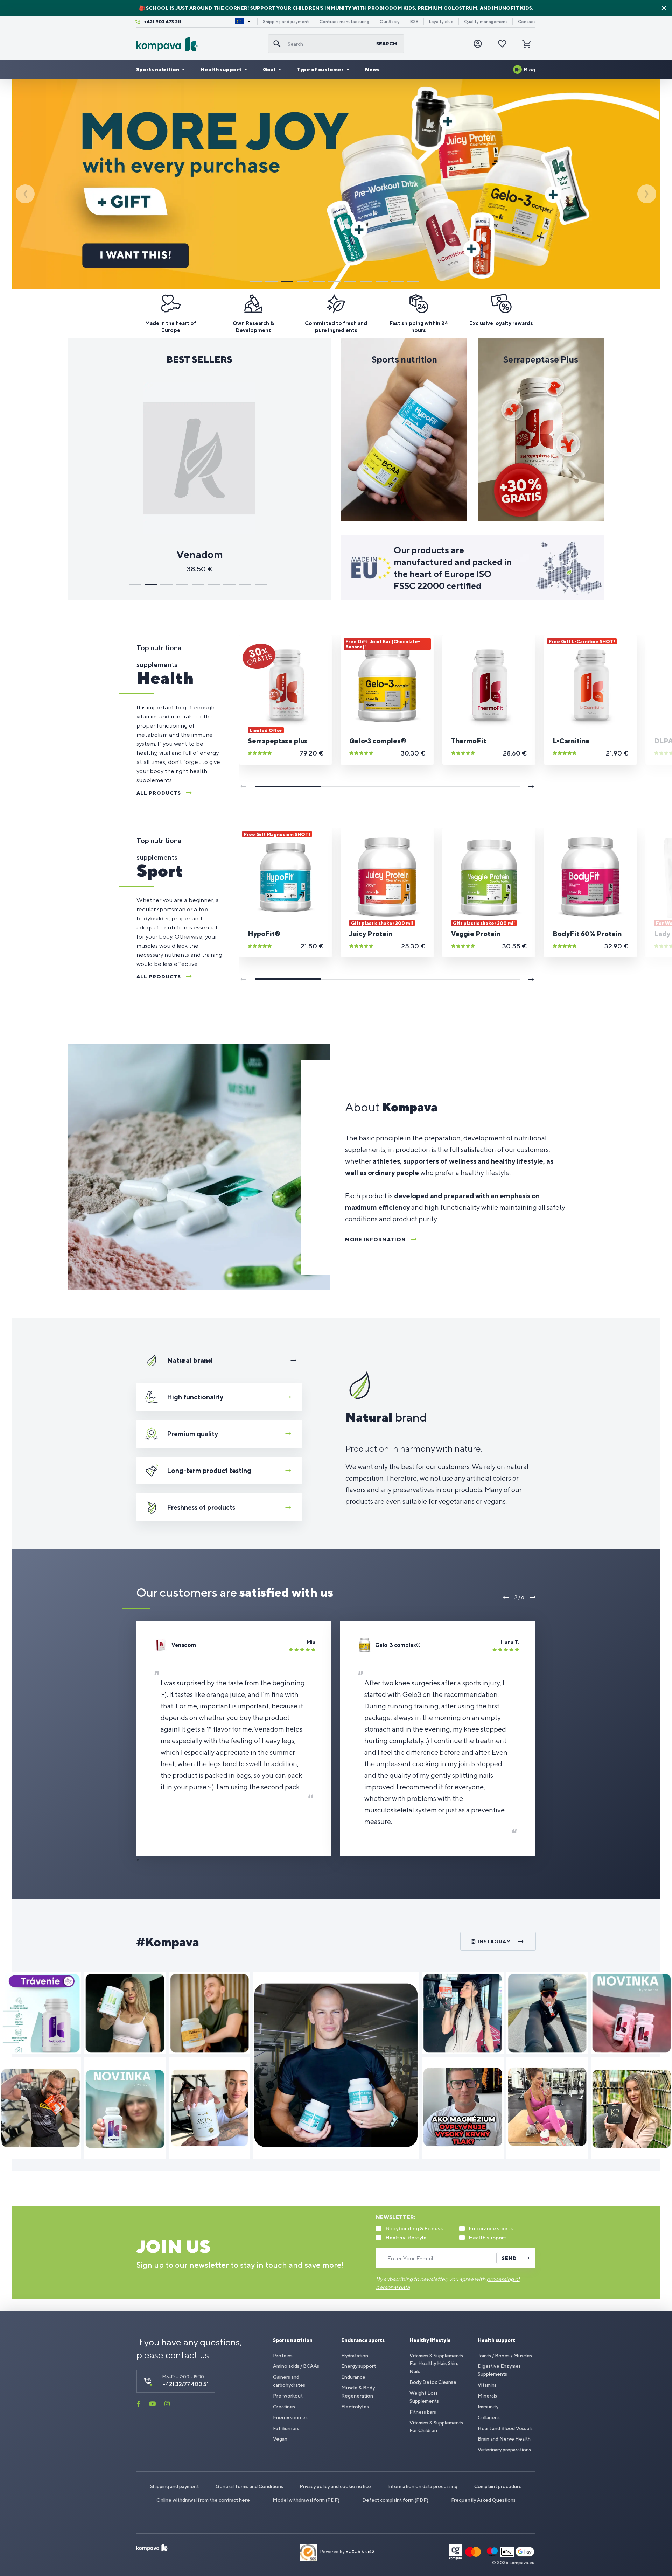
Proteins (283, 2356)
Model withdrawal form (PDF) (306, 2500)
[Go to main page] (199, 44)
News (372, 69)
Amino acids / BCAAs (296, 2366)
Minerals (487, 2396)
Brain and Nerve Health (504, 2439)
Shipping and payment (286, 22)
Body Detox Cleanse (433, 2382)
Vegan (280, 2439)
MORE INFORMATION (375, 1240)
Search (387, 44)
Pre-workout (288, 2396)
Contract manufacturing (344, 22)
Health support (221, 69)
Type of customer (320, 69)
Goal (269, 69)
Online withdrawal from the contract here (203, 2500)
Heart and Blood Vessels (505, 2428)
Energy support (359, 2366)
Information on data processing (422, 2486)
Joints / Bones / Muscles (505, 2356)
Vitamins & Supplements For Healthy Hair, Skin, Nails (436, 2364)
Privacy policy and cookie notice (335, 2486)
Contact (527, 22)
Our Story (390, 22)
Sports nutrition (158, 69)
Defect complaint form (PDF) (395, 2500)
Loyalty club (441, 22)
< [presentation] (506, 1597)
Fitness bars (423, 2412)
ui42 (370, 2552)
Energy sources (290, 2417)
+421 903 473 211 (163, 22)
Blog (530, 69)
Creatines (284, 2407)
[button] (256, 282)
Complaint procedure (498, 2486)
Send (509, 2258)
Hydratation (355, 2356)
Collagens (489, 2417)
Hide (664, 8)
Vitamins (487, 2385)
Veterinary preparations (504, 2450)
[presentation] (25, 194)
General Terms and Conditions (249, 2486)
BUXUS (353, 2552)
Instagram (494, 1942)
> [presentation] (532, 1597)
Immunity (488, 2407)
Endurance (353, 2377)
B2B (414, 22)
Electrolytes (355, 2407)
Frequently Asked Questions (483, 2500)
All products (159, 793)
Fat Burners (286, 2428)
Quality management (486, 22)
